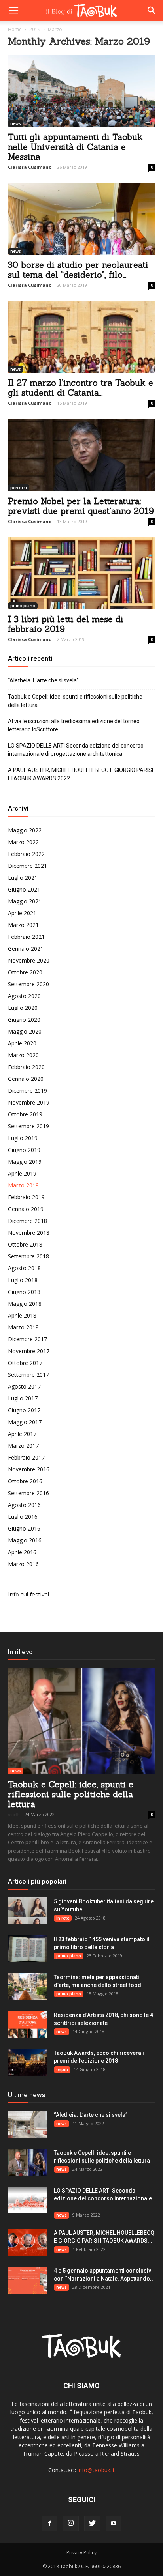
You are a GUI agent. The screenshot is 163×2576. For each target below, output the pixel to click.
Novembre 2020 (29, 960)
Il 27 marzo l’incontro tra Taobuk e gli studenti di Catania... (81, 388)
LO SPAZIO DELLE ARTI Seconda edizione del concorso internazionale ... (103, 2198)
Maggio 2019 (25, 1162)
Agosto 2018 (24, 1268)
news (16, 123)
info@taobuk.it (96, 2470)
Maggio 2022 (25, 830)
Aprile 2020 (22, 1043)
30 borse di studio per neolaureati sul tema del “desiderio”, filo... (78, 270)
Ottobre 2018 (25, 1244)
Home (15, 29)
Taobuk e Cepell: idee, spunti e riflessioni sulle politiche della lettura (75, 701)
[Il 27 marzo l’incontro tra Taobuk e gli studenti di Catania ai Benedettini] (81, 337)
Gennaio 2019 (26, 1209)
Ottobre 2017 (25, 1363)
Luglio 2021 (23, 878)
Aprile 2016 (22, 1552)
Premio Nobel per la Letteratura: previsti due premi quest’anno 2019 (81, 506)
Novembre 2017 (29, 1351)
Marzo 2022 (23, 842)
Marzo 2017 (23, 1446)
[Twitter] (92, 2524)
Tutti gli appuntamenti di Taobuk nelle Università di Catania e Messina (75, 147)
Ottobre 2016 (25, 1481)
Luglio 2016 (23, 1517)
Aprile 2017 (22, 1434)
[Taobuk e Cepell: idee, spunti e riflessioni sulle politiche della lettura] (81, 1721)
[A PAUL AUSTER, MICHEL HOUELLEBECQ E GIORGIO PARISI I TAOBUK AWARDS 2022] (28, 2242)
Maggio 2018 (25, 1304)
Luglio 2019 (23, 1138)
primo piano (23, 606)
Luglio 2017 (23, 1398)
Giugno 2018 (24, 1292)
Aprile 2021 (22, 913)
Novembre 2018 (29, 1233)
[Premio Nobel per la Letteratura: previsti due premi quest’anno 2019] (81, 455)
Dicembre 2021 (27, 866)
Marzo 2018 (23, 1327)
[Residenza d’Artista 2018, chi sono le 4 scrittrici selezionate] (28, 2025)
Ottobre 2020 (25, 972)
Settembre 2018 (28, 1256)
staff (13, 1814)
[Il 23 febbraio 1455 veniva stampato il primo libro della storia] (28, 1949)
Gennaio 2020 (26, 1079)
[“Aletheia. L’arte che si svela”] (28, 2125)
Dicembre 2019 (27, 1091)
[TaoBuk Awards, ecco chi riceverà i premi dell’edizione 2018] (28, 2063)
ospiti (62, 2069)
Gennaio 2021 (26, 949)
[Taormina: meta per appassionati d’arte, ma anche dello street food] (28, 1987)
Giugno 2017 (24, 1410)
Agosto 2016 (24, 1505)
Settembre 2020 (28, 984)
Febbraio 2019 (26, 1197)
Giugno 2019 (24, 1150)
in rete (63, 1918)
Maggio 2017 (25, 1422)
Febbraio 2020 (26, 1067)
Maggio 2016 (25, 1540)
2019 (35, 29)
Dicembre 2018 (27, 1221)
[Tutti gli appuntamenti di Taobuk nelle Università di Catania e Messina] (81, 91)
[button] (152, 11)
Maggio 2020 (25, 1031)
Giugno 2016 (24, 1528)
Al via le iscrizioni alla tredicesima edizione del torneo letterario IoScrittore (74, 725)
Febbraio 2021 (26, 937)
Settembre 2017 (28, 1375)
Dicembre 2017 (27, 1339)
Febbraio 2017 (26, 1457)
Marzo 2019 (23, 1185)
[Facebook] (49, 2524)
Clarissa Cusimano (30, 167)
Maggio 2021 (25, 901)
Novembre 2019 (29, 1102)
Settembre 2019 (28, 1126)
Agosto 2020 (24, 996)
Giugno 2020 (24, 1020)
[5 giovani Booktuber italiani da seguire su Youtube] (28, 1911)
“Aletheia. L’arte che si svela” (43, 680)
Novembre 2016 (29, 1469)
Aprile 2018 (22, 1315)
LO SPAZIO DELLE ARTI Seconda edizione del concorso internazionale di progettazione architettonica (76, 750)
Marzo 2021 (23, 925)
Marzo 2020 (23, 1055)
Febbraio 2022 (26, 854)
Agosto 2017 (24, 1386)
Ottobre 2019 (25, 1114)
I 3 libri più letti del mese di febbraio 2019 (66, 624)
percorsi (19, 488)
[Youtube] (114, 2524)
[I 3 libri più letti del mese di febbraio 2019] (81, 573)
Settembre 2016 (28, 1493)
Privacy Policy (81, 2553)
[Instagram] (71, 2524)
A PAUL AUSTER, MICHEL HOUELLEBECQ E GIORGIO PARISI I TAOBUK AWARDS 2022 (81, 774)
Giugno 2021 (24, 889)
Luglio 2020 (23, 1008)
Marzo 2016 (23, 1564)
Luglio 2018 (23, 1280)
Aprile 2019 (22, 1173)
